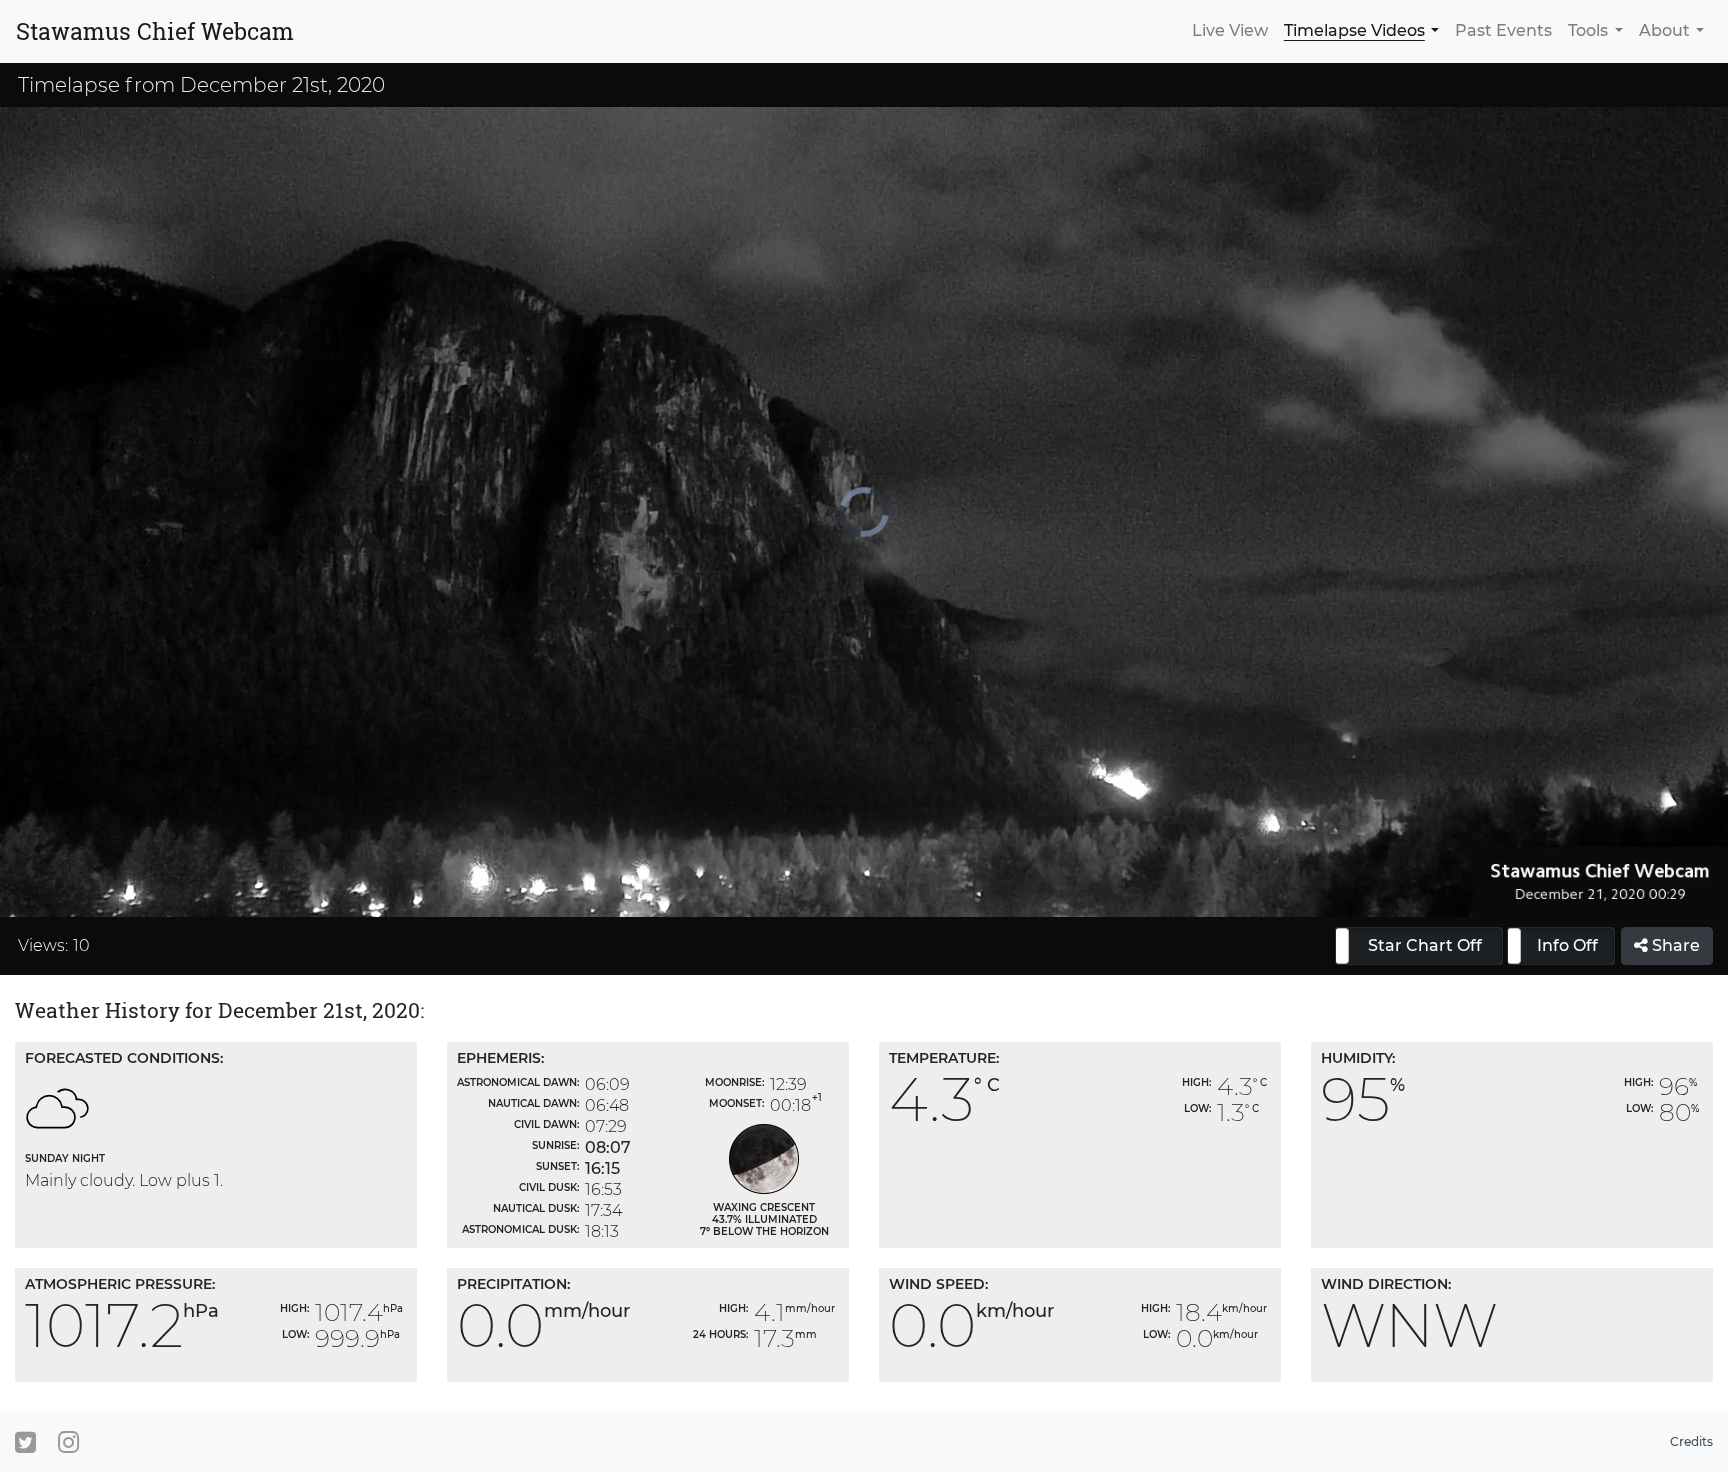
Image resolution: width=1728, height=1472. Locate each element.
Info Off (1567, 945)
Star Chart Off (1425, 945)
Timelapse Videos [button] (1354, 30)
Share (1674, 945)
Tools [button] (1588, 30)
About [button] (1664, 30)
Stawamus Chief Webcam (155, 31)
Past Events (1503, 30)
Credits (1691, 1441)
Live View (1230, 30)
